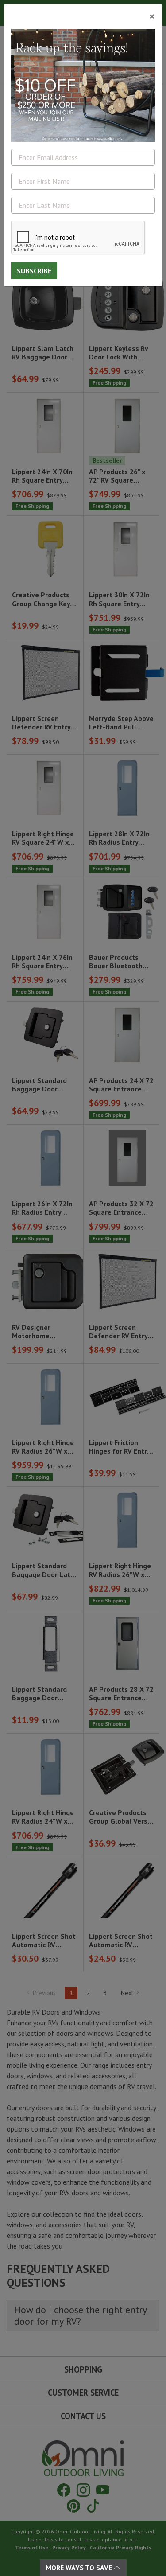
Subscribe (34, 271)
